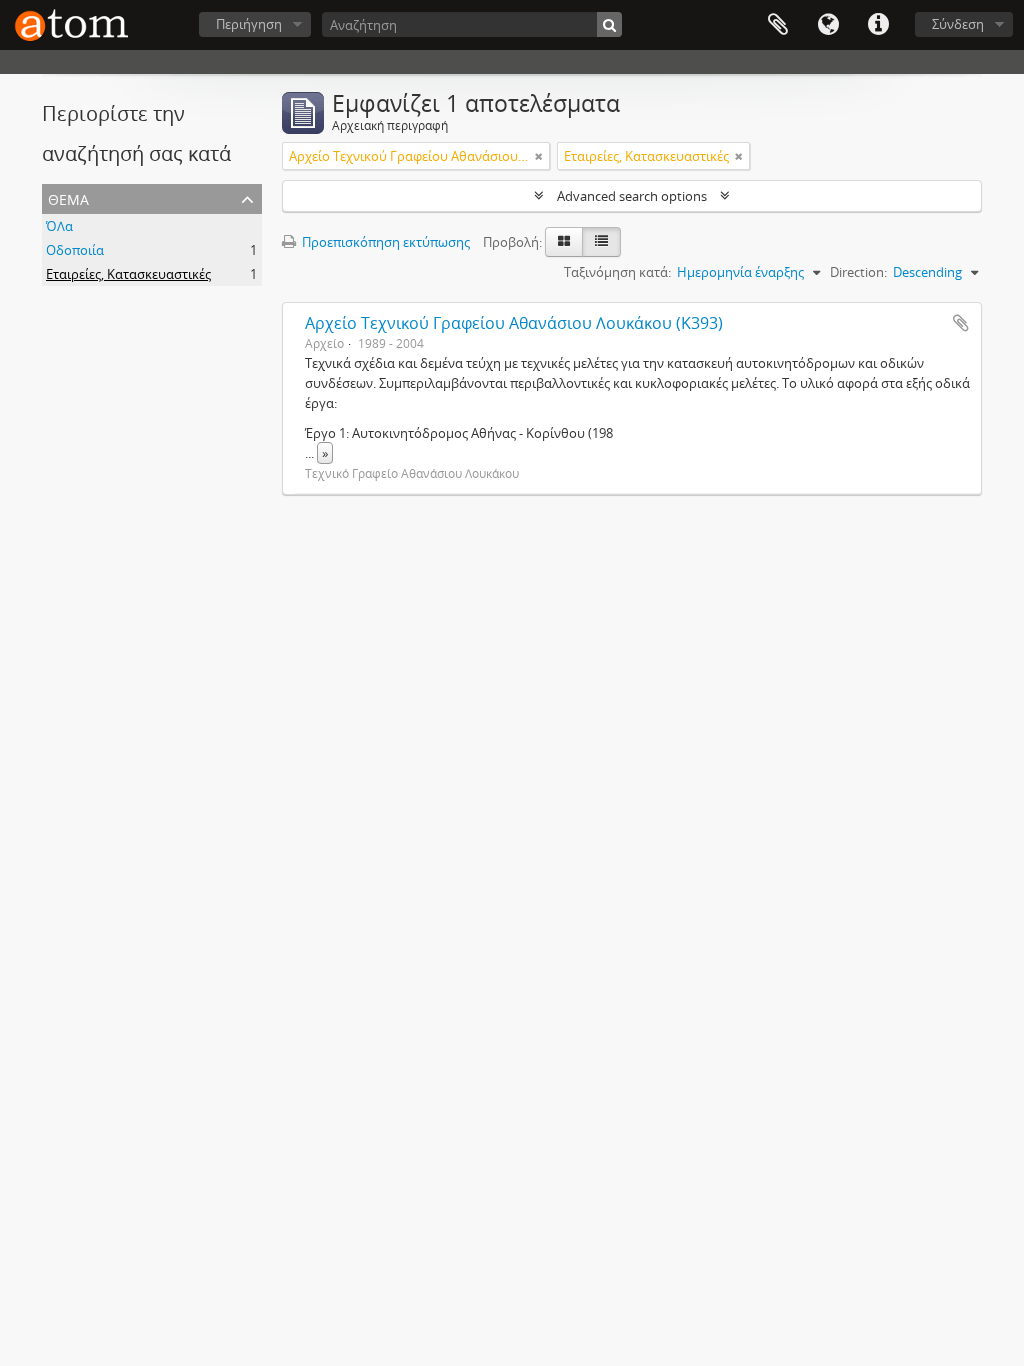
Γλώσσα (828, 25)
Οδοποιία (75, 250)
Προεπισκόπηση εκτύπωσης (384, 242)
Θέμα (68, 197)
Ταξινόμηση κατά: (617, 272)
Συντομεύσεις (878, 25)
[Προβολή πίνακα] (601, 242)
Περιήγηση (249, 24)
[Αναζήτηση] (609, 24)
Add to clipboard (961, 323)
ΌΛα (59, 226)
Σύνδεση (958, 24)
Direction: (858, 272)
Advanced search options (632, 196)
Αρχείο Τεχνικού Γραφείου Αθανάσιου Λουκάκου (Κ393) (514, 323)
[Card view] (564, 242)
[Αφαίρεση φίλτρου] (539, 156)
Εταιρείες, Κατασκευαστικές (128, 274)
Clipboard (778, 25)
